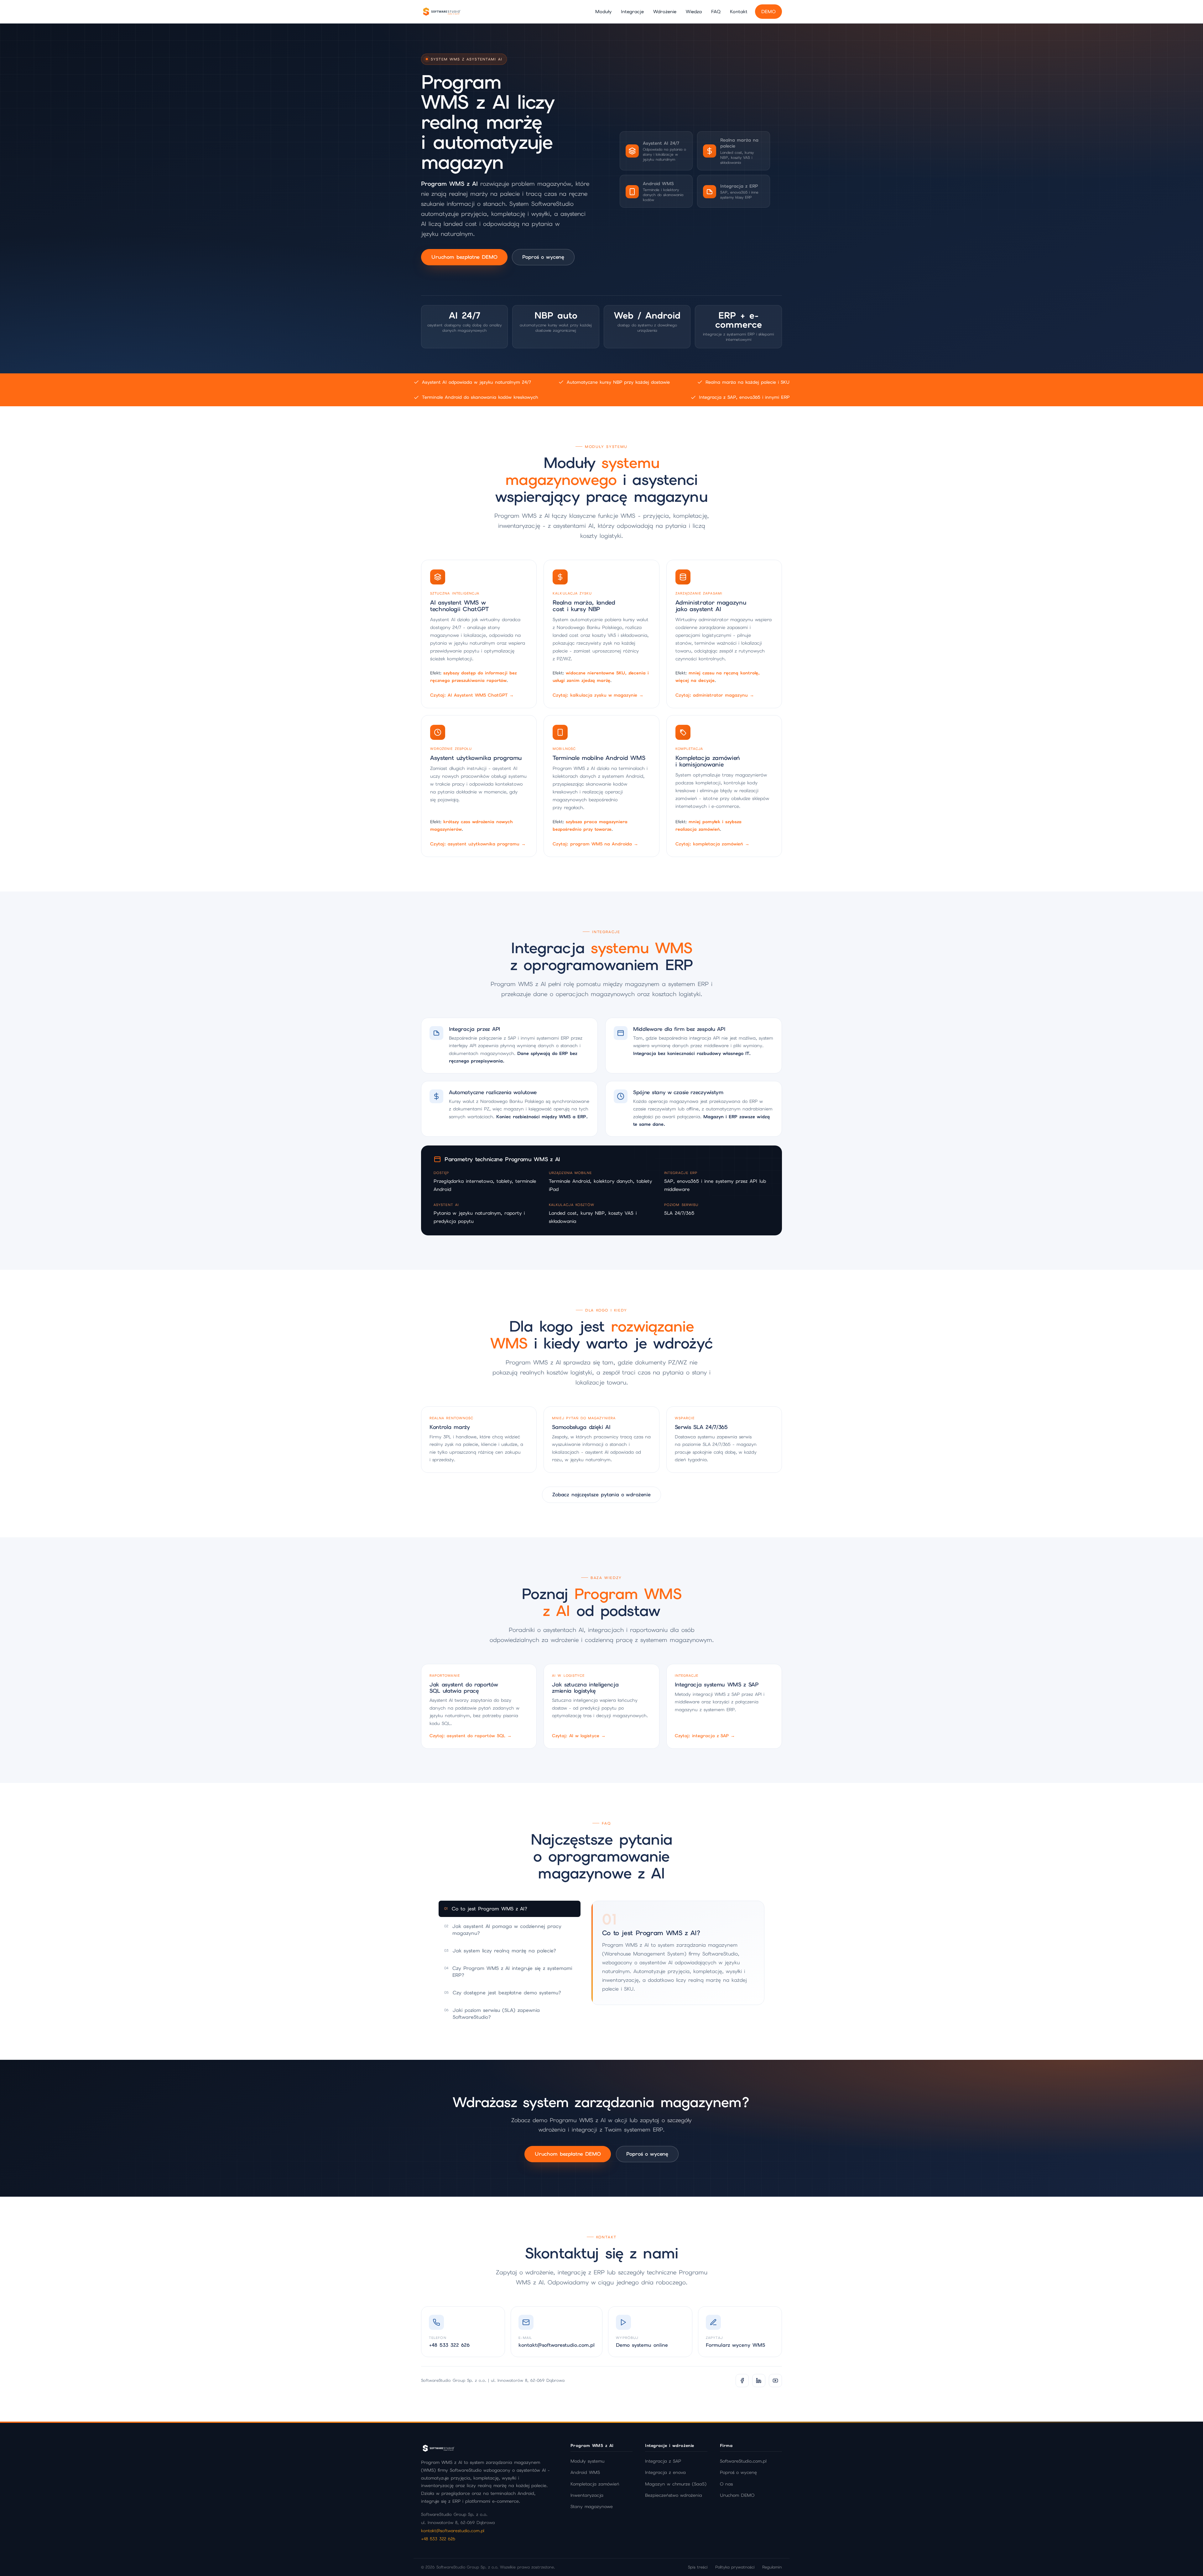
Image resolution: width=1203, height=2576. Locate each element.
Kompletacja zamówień (595, 2484)
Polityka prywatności (735, 2567)
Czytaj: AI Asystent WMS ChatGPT (472, 695)
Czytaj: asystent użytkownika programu (478, 844)
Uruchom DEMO (737, 2495)
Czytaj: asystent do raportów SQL (471, 1736)
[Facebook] (742, 2381)
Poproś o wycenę (543, 257)
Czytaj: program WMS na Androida (595, 844)
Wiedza (694, 11)
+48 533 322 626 (438, 2539)
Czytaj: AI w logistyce (579, 1736)
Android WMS (585, 2472)
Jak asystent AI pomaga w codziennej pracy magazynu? (503, 1930)
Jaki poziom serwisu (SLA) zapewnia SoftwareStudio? (492, 2014)
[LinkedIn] (759, 2381)
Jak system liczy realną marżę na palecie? (500, 1951)
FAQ (716, 11)
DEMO (768, 11)
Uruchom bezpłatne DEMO (464, 257)
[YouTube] (775, 2381)
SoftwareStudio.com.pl (743, 2461)
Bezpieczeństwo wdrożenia (674, 2495)
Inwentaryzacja (587, 2495)
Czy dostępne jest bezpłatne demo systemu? (503, 1993)
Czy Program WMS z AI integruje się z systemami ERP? (508, 1972)
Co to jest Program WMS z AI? (486, 1909)
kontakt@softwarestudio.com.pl (453, 2531)
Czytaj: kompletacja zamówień (712, 844)
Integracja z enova (665, 2472)
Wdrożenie (665, 11)
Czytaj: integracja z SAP (705, 1736)
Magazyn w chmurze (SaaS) (676, 2484)
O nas (726, 2484)
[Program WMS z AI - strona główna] (441, 12)
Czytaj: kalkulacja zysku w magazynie (598, 695)
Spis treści (698, 2567)
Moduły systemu (587, 2461)
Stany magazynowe (592, 2506)
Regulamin (772, 2567)
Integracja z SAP (663, 2461)
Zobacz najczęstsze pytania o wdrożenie (601, 1495)
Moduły (603, 11)
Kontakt (739, 11)
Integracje (632, 11)
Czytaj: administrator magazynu (715, 695)
